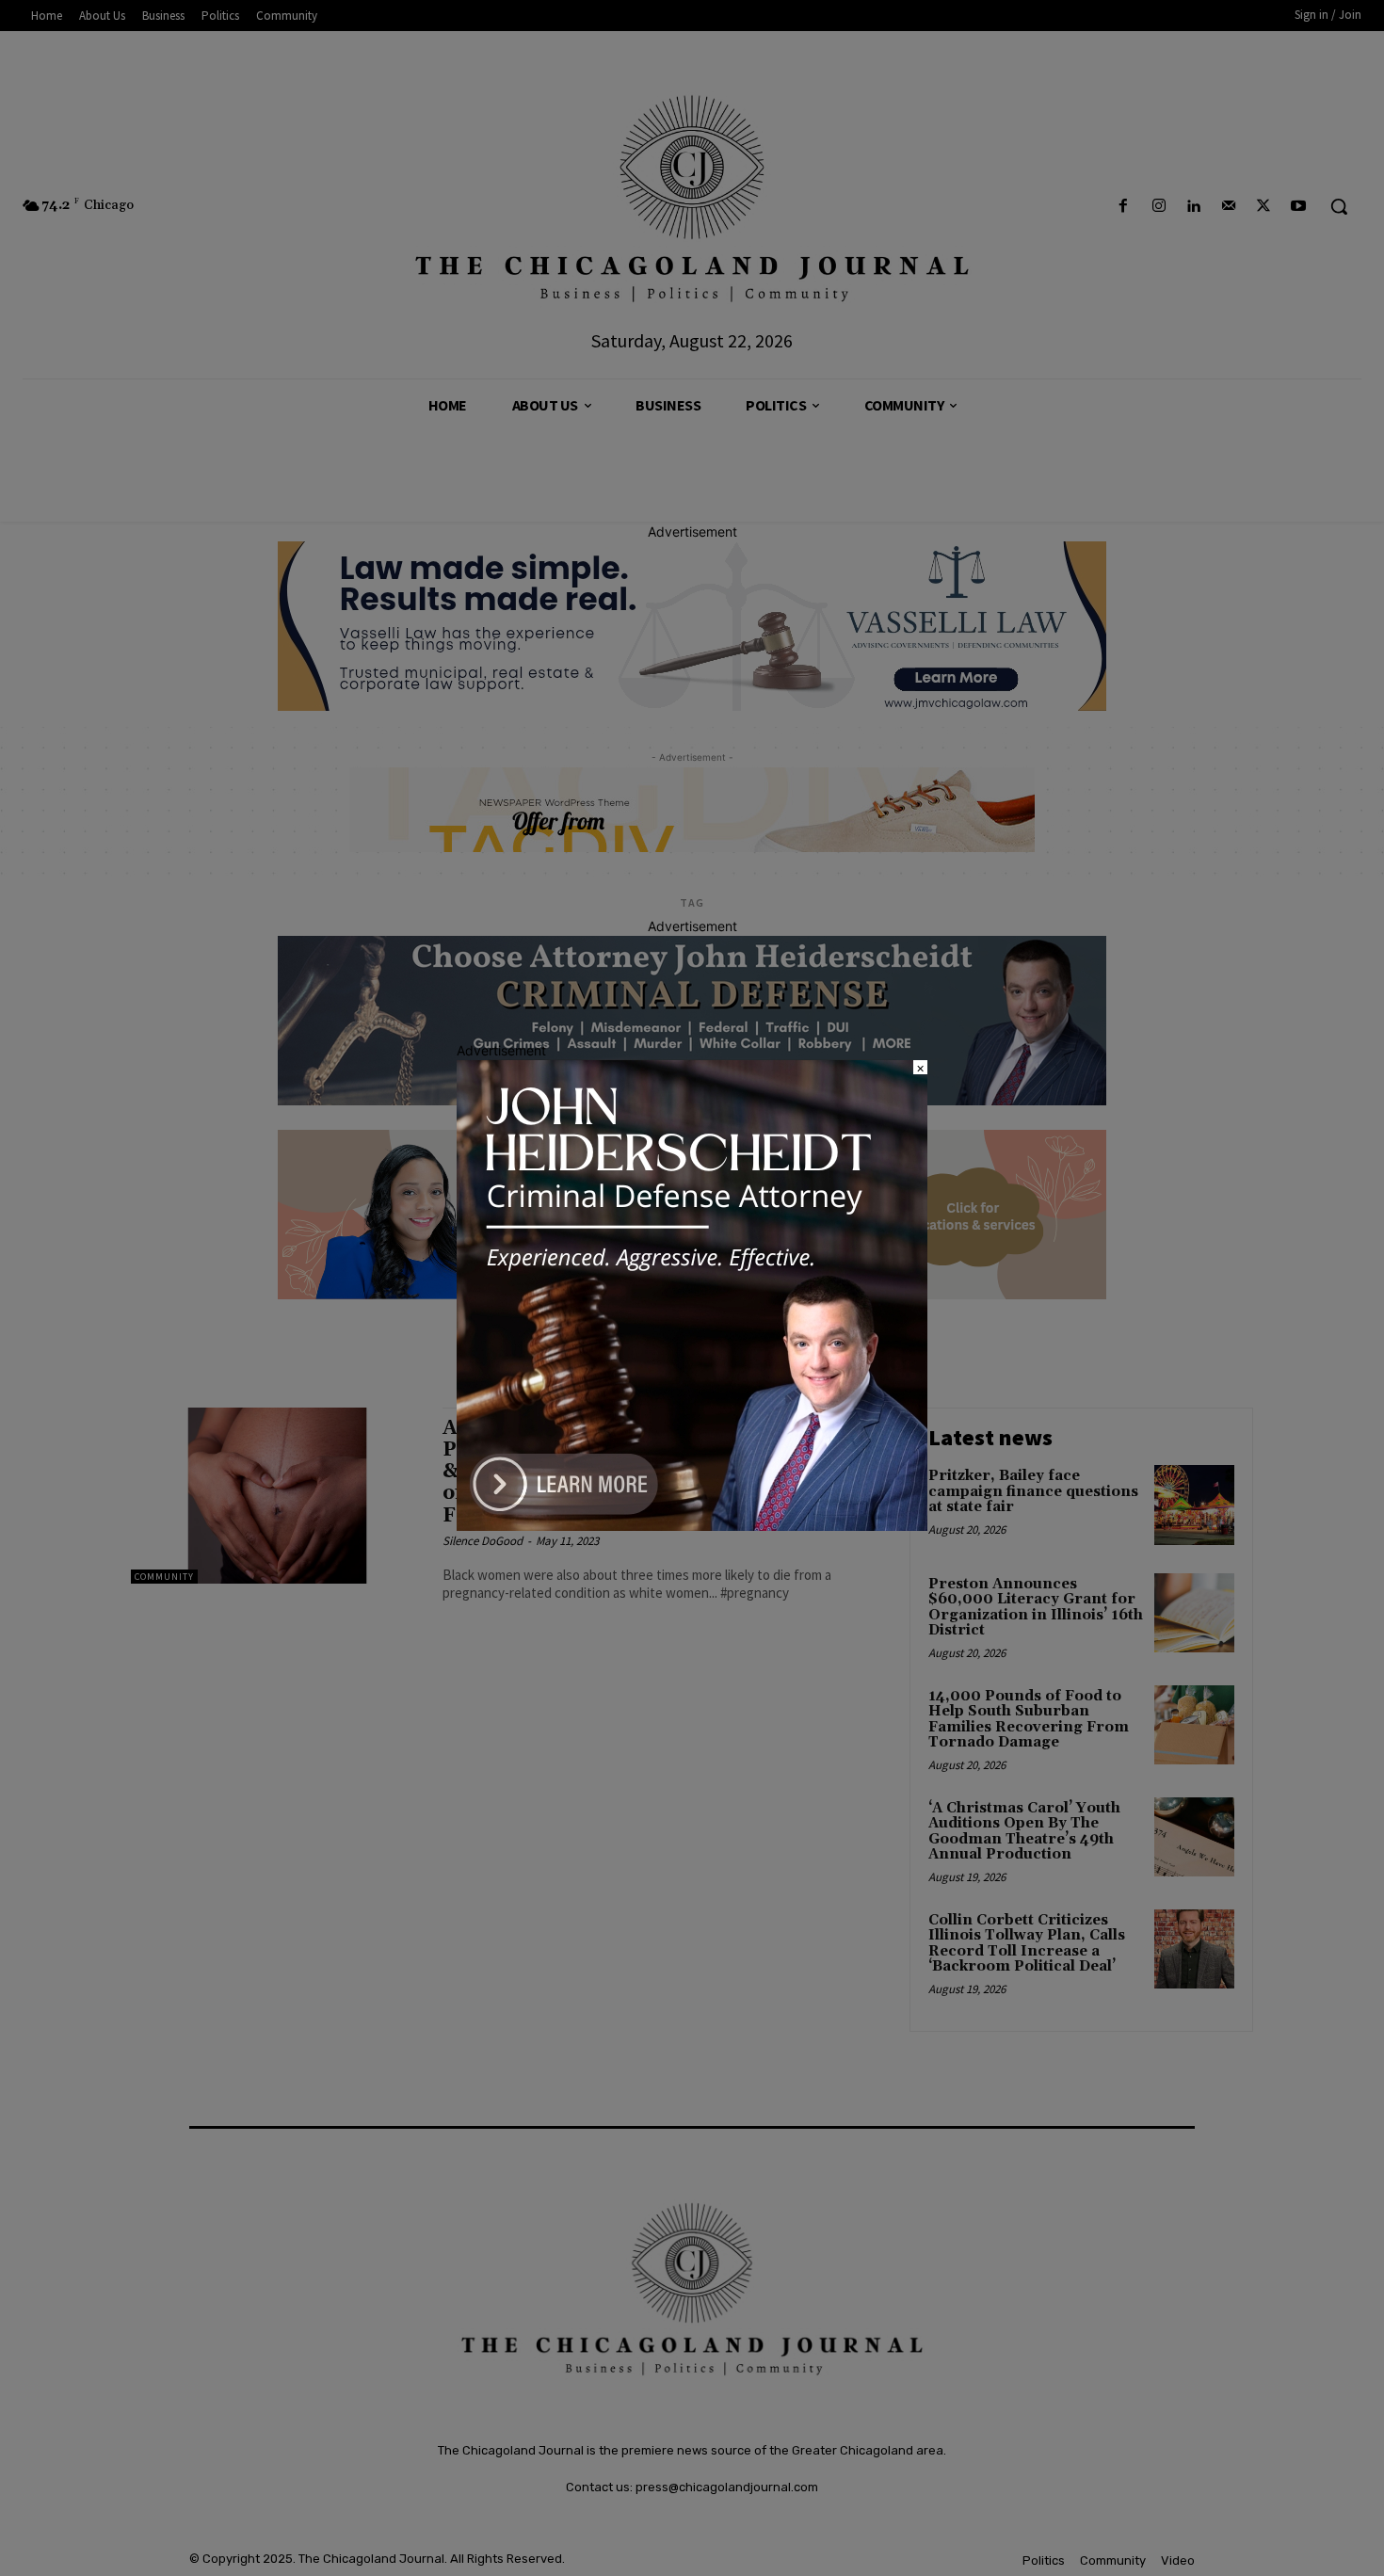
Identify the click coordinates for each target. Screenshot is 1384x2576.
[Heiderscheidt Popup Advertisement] (692, 1526)
